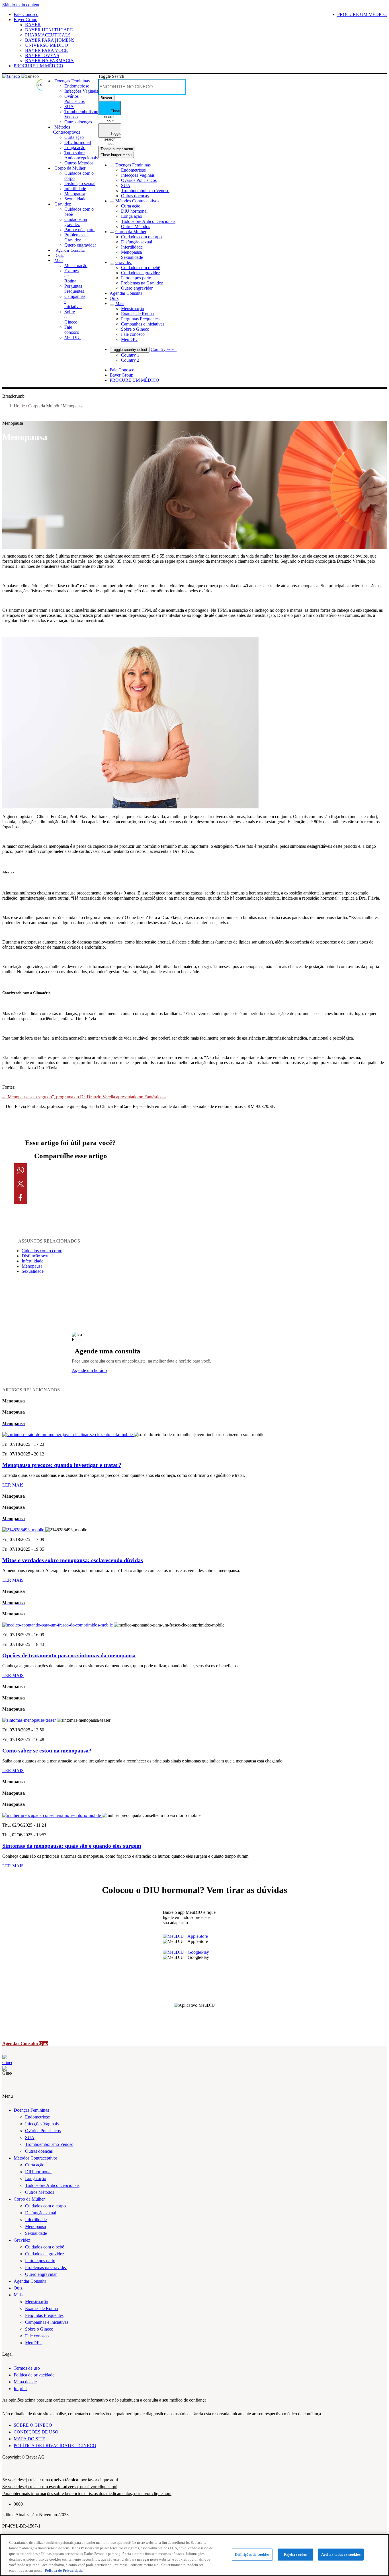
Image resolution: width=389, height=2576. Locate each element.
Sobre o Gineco (39, 2329)
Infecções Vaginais (42, 2124)
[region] (195, 2555)
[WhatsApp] (70, 1170)
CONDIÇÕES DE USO (36, 2432)
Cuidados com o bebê (45, 2247)
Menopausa (73, 406)
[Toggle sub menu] (112, 166)
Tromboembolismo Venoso (49, 2144)
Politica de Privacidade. (64, 2570)
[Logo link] (40, 82)
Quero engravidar (41, 2274)
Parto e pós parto (40, 2261)
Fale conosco (37, 2336)
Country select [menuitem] (164, 349)
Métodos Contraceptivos (36, 2158)
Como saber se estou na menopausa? (47, 1750)
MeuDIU (33, 2343)
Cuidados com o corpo (42, 1251)
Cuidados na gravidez (45, 2254)
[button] (195, 1424)
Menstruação (37, 2302)
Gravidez (22, 2240)
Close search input (112, 112)
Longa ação (36, 2178)
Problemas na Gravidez (46, 2267)
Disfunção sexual (37, 1256)
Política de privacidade (34, 2375)
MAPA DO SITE (29, 2439)
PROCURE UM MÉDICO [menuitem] (362, 14)
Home (19, 406)
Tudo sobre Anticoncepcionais (52, 2185)
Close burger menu (116, 155)
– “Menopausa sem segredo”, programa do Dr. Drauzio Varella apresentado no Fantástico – (84, 1097)
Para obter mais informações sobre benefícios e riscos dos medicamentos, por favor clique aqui (87, 2493)
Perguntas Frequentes (44, 2315)
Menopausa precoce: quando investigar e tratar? (62, 1465)
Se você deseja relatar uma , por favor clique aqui (60, 2480)
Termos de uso (27, 2368)
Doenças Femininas (31, 2110)
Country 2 (130, 360)
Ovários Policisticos (43, 2131)
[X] (70, 1184)
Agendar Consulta (30, 2281)
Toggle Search (111, 76)
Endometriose (37, 2117)
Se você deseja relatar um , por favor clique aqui (60, 2487)
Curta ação (35, 2165)
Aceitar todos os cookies (341, 2554)
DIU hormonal (38, 2172)
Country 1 (130, 355)
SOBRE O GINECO (33, 2425)
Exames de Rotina (41, 2308)
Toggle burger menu (117, 149)
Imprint (20, 2389)
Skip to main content (21, 5)
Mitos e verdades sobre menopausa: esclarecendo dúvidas (73, 1560)
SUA (30, 2137)
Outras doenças (39, 2151)
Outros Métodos (40, 2192)
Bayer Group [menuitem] (121, 375)
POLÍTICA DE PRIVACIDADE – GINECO (55, 2446)
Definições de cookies (252, 2554)
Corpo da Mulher (44, 406)
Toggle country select (130, 350)
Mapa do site (25, 2382)
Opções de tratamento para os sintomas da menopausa (69, 1655)
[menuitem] (72, 81)
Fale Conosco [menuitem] (122, 370)
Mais (18, 2295)
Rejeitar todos (295, 2554)
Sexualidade (33, 1271)
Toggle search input (113, 135)
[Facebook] (70, 1197)
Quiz (18, 2288)
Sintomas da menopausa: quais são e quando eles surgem (72, 1846)
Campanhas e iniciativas (47, 2322)
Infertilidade (32, 1261)
